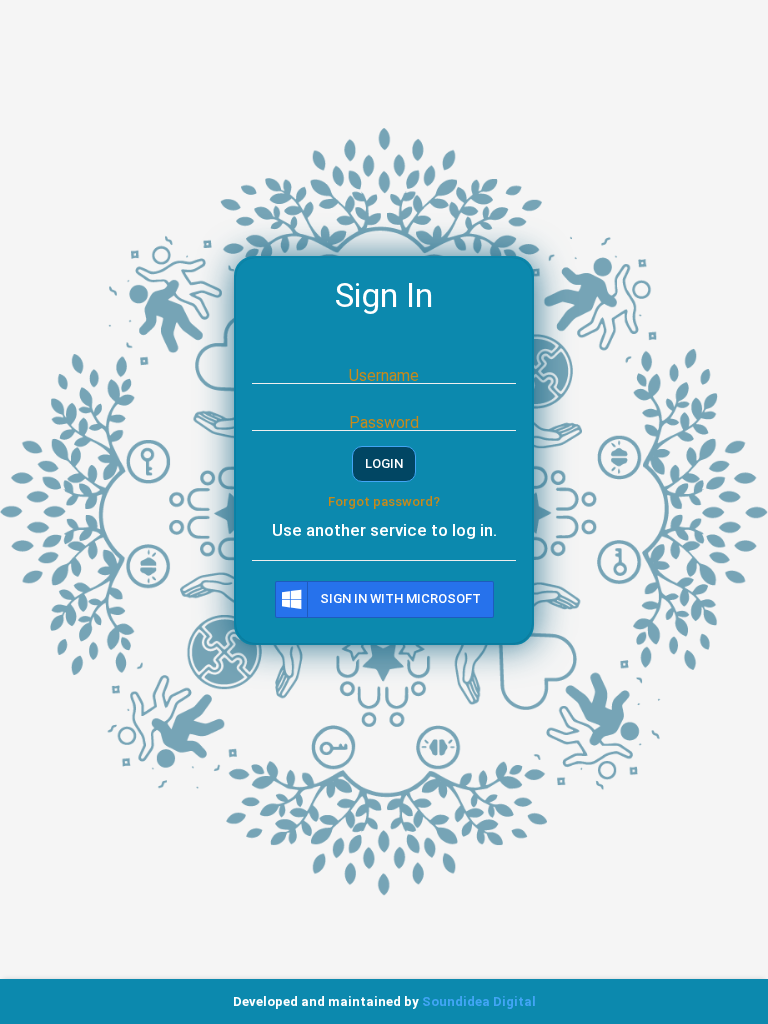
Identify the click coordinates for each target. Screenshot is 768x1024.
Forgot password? (384, 501)
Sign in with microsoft (400, 598)
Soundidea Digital (479, 1001)
